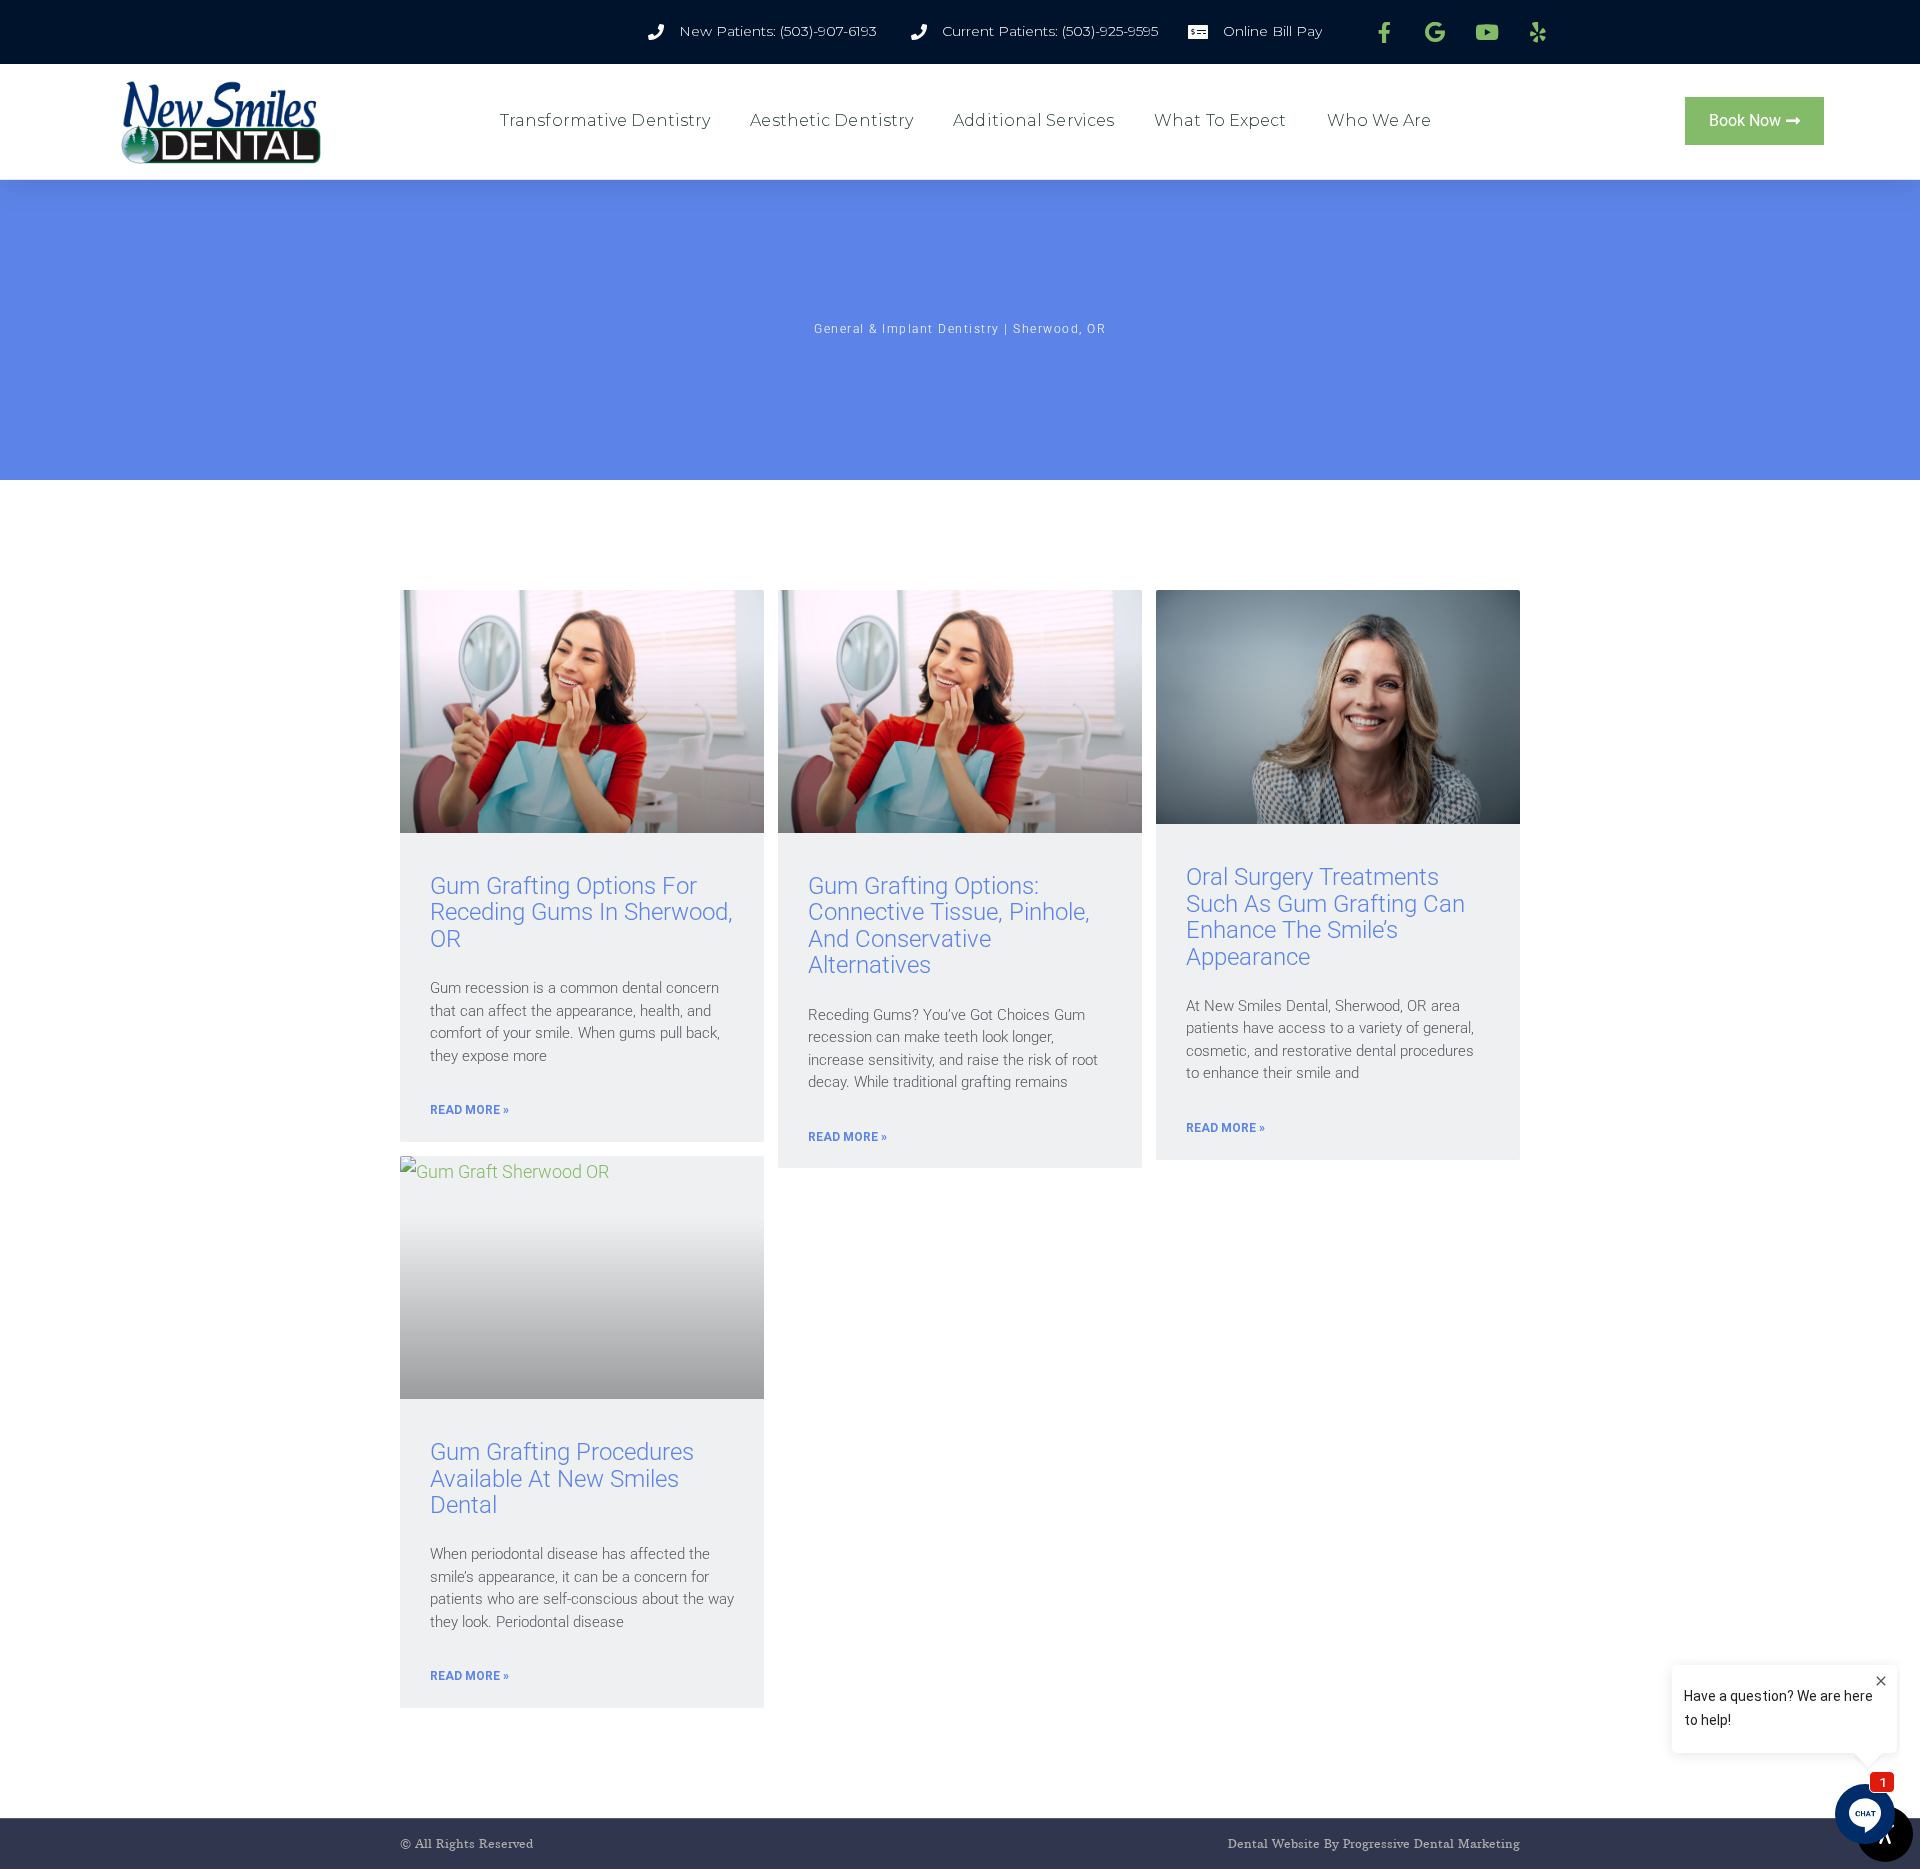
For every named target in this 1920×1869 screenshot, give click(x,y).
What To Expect (1220, 120)
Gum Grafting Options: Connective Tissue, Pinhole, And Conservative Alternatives (949, 925)
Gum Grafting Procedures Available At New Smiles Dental (562, 1478)
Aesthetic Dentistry (831, 120)
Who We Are (1379, 120)
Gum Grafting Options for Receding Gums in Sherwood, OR (581, 912)
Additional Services (1033, 120)
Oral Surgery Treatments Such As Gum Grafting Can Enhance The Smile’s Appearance (1325, 916)
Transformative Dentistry (605, 120)
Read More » (469, 1110)
